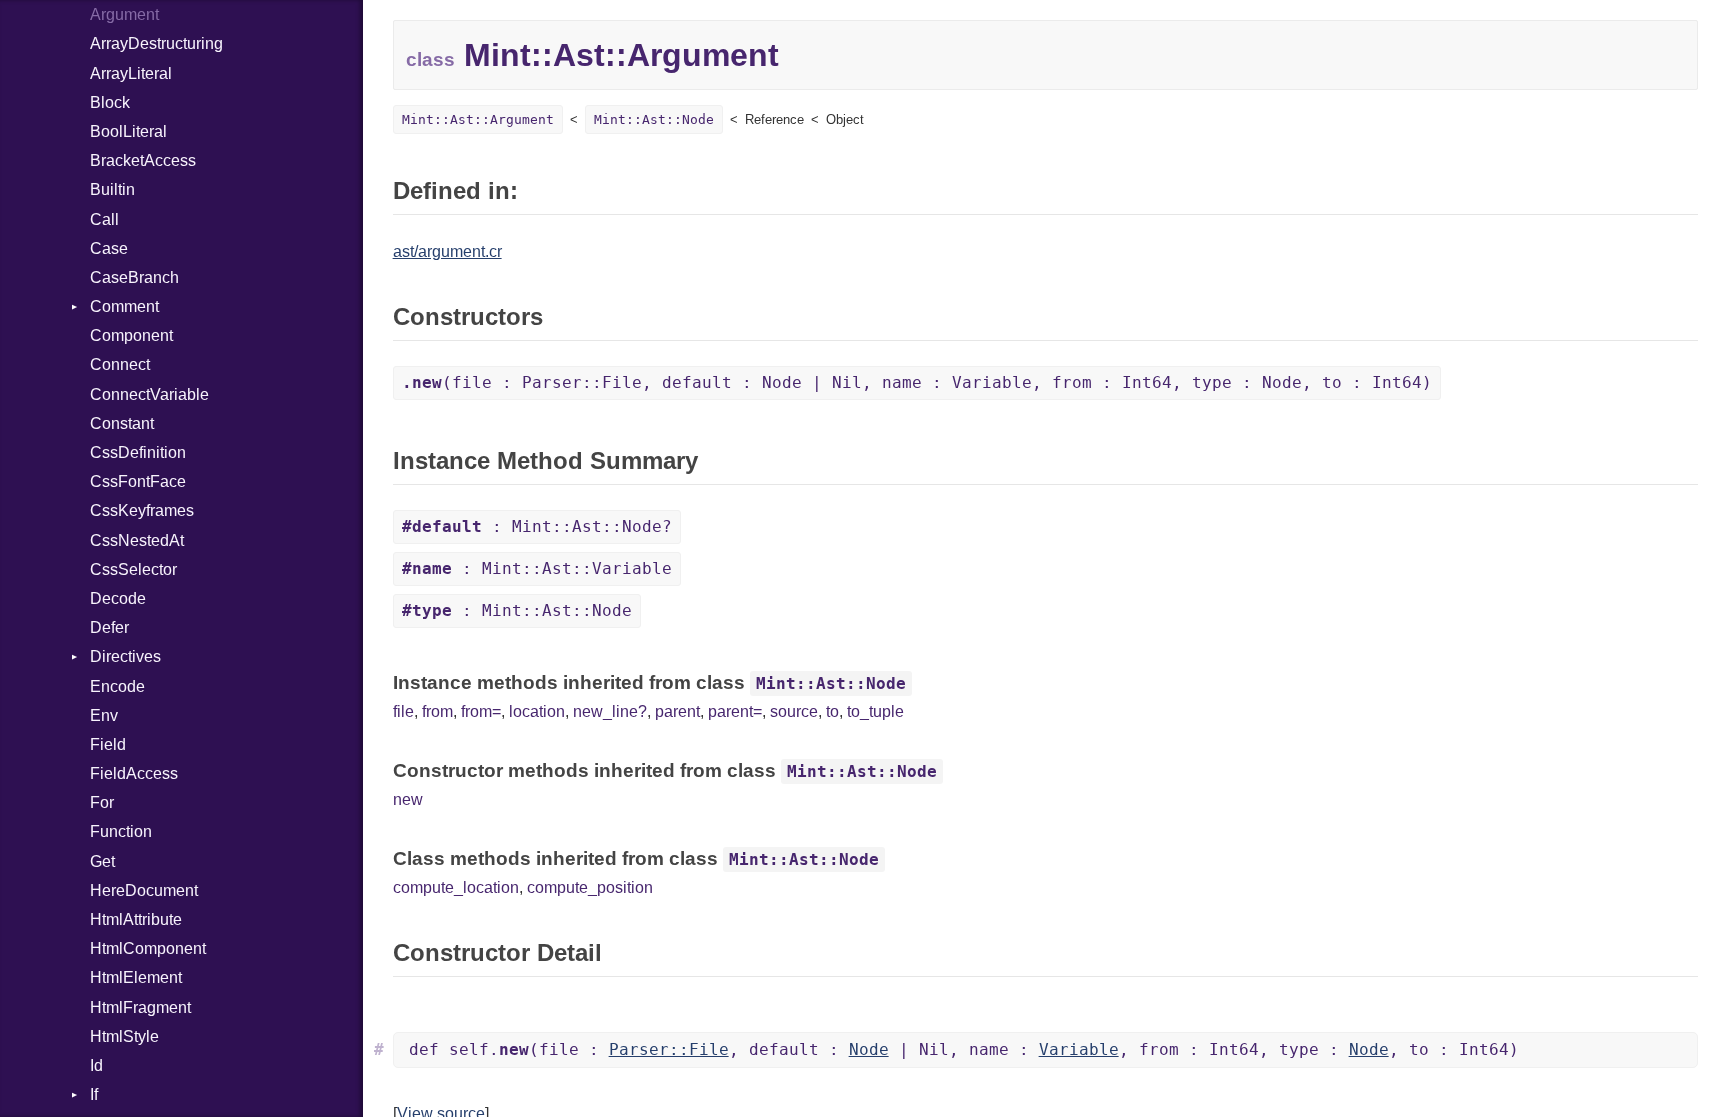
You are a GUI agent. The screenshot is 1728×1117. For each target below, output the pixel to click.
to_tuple (875, 711)
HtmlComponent (148, 948)
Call (104, 219)
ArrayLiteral (131, 73)
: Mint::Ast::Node (517, 610)
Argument (124, 14)
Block (110, 102)
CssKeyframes (142, 510)
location (537, 711)
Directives (125, 656)
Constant (122, 423)
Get (102, 861)
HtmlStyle (124, 1036)
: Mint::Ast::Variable (537, 568)
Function (121, 831)
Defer (109, 627)
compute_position (590, 887)
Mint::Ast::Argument (478, 119)
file (403, 711)
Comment (124, 306)
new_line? (610, 711)
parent (677, 711)
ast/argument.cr (447, 251)
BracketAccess (143, 160)
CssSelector (133, 569)
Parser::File (669, 1049)
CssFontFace (138, 481)
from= (481, 711)
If (94, 1094)
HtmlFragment (140, 1007)
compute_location (456, 887)
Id (96, 1065)
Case (109, 248)
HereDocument (144, 890)
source (794, 711)
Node (869, 1049)
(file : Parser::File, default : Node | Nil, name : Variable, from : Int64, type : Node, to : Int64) (917, 382)
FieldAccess (134, 773)
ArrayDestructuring (156, 43)
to (832, 711)
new (408, 799)
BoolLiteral (128, 131)
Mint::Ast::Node (654, 119)
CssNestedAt (137, 540)
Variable (1079, 1049)
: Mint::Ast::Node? (537, 526)
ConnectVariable (149, 394)
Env (104, 715)
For (102, 802)
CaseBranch (134, 277)
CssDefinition (138, 452)
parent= (735, 711)
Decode (118, 598)
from (437, 711)
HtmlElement (136, 977)
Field (108, 744)
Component (131, 335)
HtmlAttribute (136, 919)
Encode (117, 686)
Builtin (112, 189)
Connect (120, 364)
